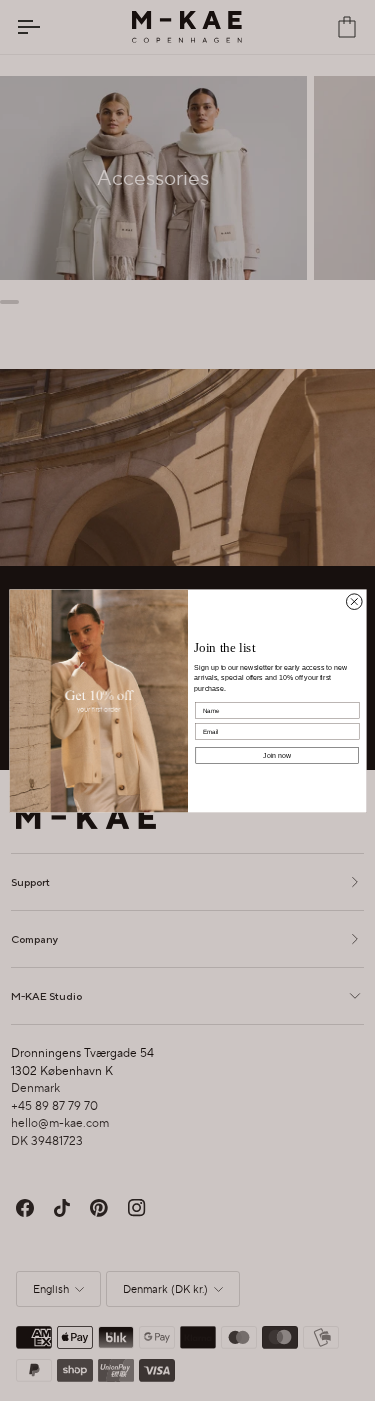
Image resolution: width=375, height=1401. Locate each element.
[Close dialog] (354, 601)
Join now (277, 755)
